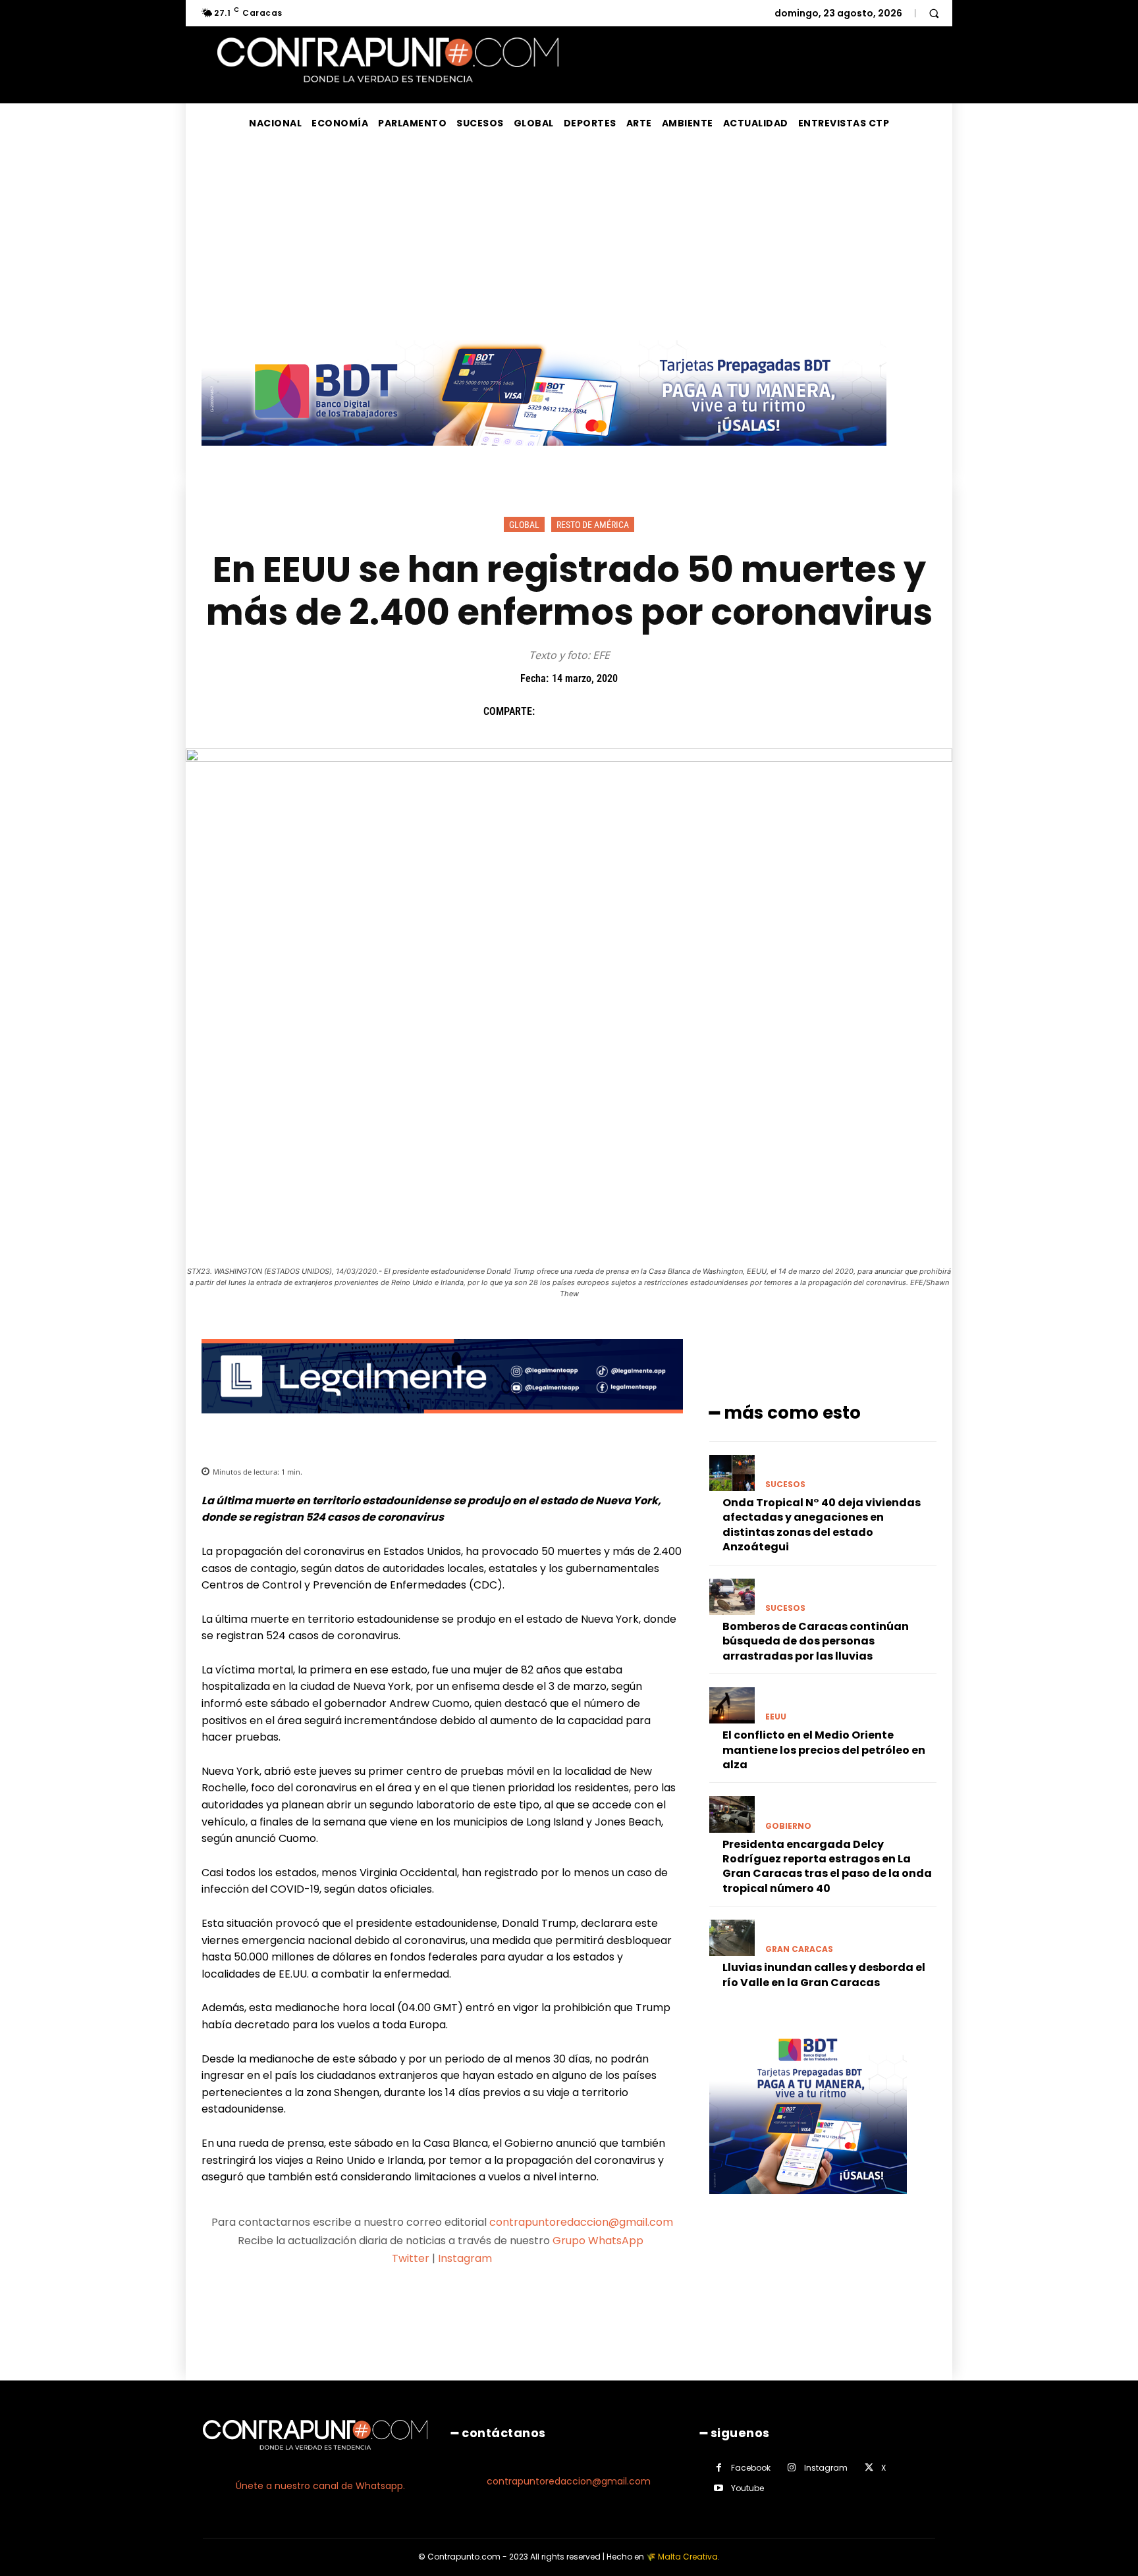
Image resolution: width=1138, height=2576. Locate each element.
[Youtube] (719, 2488)
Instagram (465, 2258)
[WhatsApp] (642, 711)
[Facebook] (551, 711)
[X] (582, 711)
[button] (934, 13)
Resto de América (593, 525)
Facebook (751, 2468)
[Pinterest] (612, 711)
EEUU (776, 1717)
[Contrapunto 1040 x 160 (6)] (544, 456)
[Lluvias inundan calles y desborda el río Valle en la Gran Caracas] (732, 1938)
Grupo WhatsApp (599, 2241)
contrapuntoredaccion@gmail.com (581, 2222)
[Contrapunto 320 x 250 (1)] (808, 2204)
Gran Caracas (799, 1949)
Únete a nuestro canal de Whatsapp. (320, 2486)
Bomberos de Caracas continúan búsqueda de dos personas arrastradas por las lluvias (816, 1641)
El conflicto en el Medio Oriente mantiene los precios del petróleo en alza (824, 1750)
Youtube (747, 2488)
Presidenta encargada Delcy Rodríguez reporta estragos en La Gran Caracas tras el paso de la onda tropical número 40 (827, 1866)
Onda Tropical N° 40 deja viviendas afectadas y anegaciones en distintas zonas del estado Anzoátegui (822, 1525)
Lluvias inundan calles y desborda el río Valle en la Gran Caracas (824, 1975)
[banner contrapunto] (442, 1424)
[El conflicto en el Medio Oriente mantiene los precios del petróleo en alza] (732, 1705)
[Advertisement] (569, 242)
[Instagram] (792, 2468)
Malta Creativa (688, 2557)
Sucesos (785, 1485)
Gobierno (788, 1826)
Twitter (411, 2258)
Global (524, 525)
